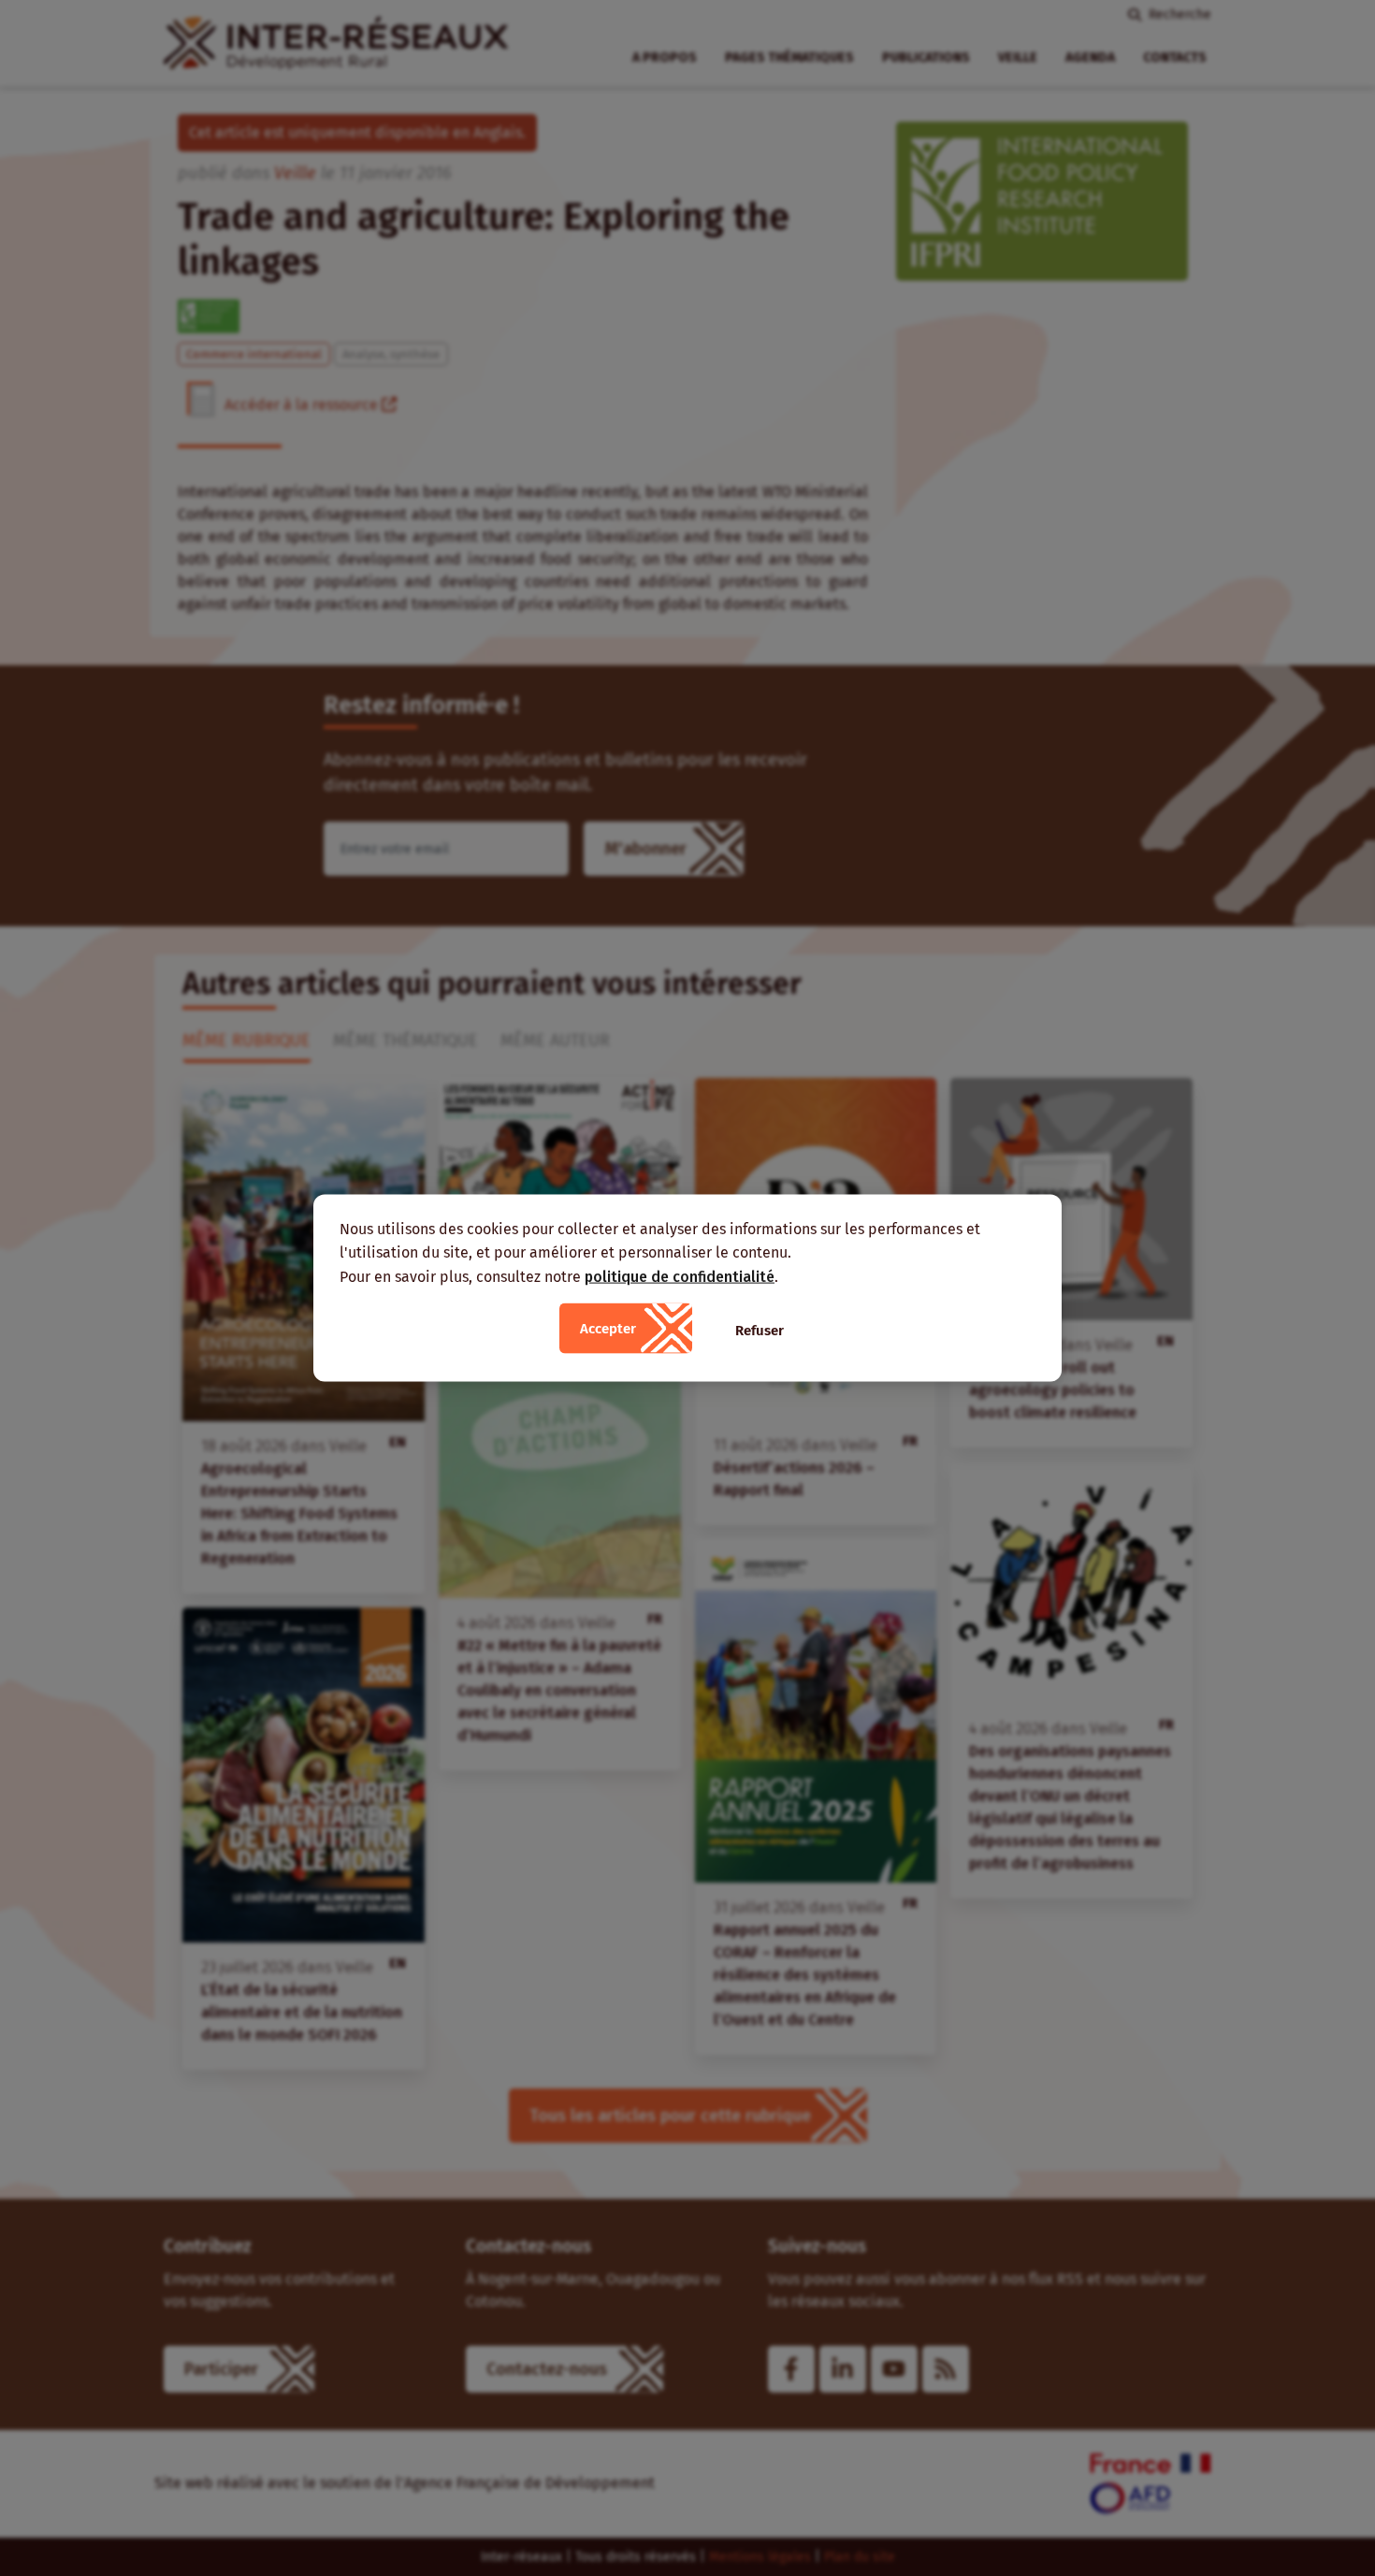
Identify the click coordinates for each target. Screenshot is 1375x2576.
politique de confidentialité (680, 1276)
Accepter (608, 1329)
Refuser (760, 1331)
